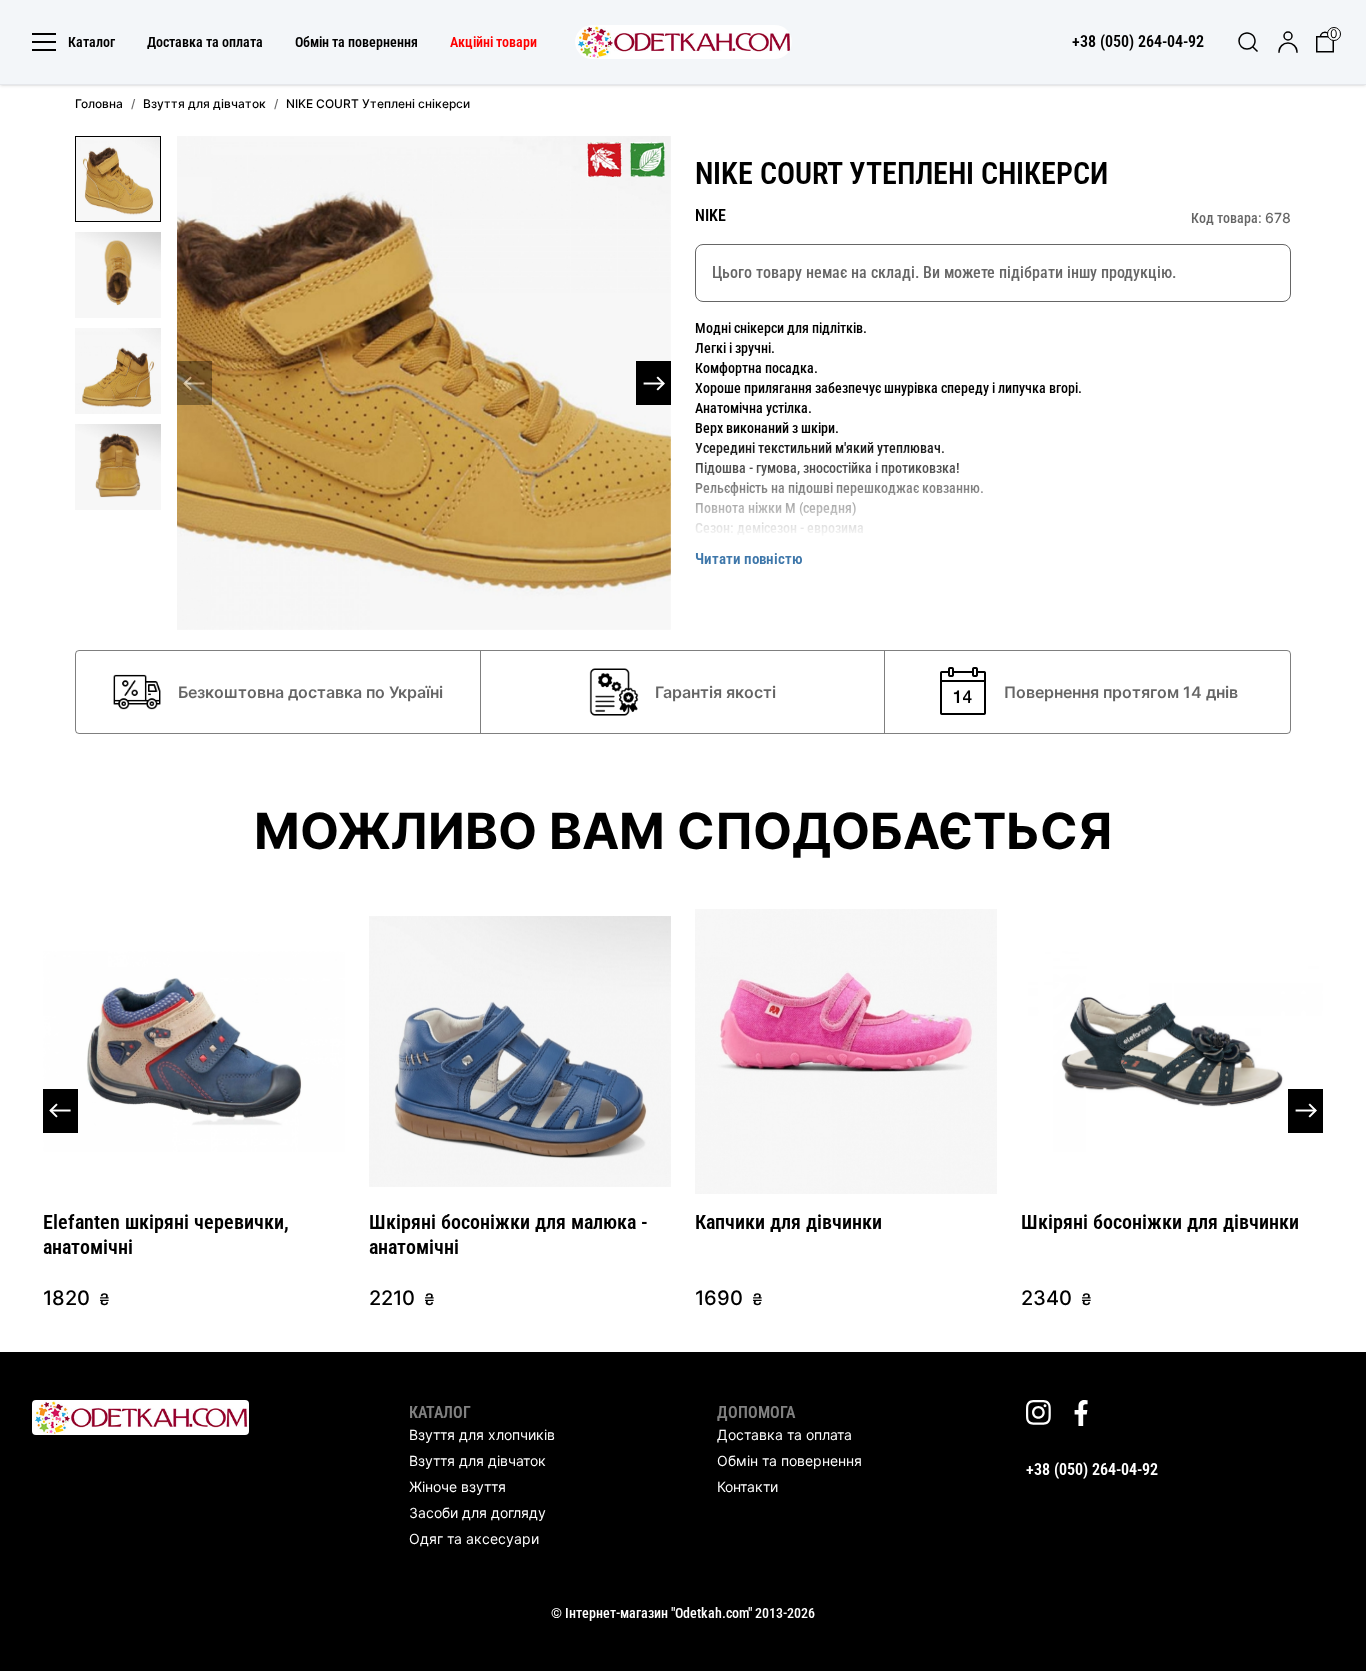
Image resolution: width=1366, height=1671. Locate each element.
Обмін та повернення (356, 42)
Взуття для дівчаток (204, 103)
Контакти (747, 1486)
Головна (99, 103)
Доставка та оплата (205, 42)
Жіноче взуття (457, 1486)
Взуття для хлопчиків (482, 1434)
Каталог (91, 42)
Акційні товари (493, 42)
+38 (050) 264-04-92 (1092, 1469)
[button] (653, 383)
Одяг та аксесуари (474, 1538)
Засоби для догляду (477, 1512)
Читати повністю (749, 559)
